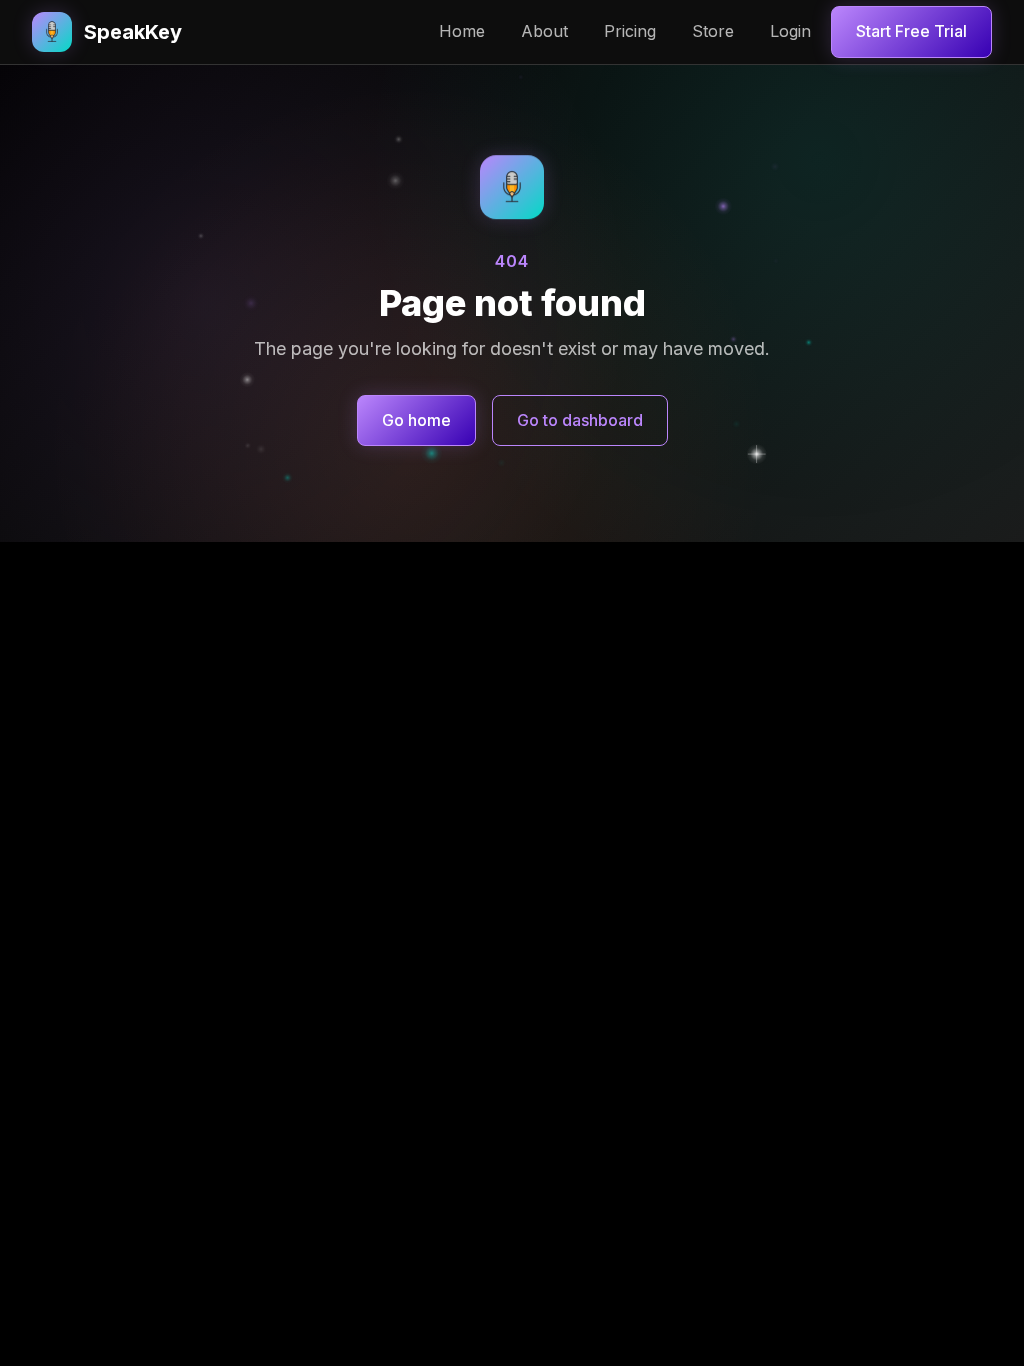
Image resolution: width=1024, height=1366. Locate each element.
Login (790, 31)
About (544, 31)
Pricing (630, 31)
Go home (416, 420)
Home (462, 31)
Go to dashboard (580, 420)
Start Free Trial (911, 31)
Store (713, 31)
